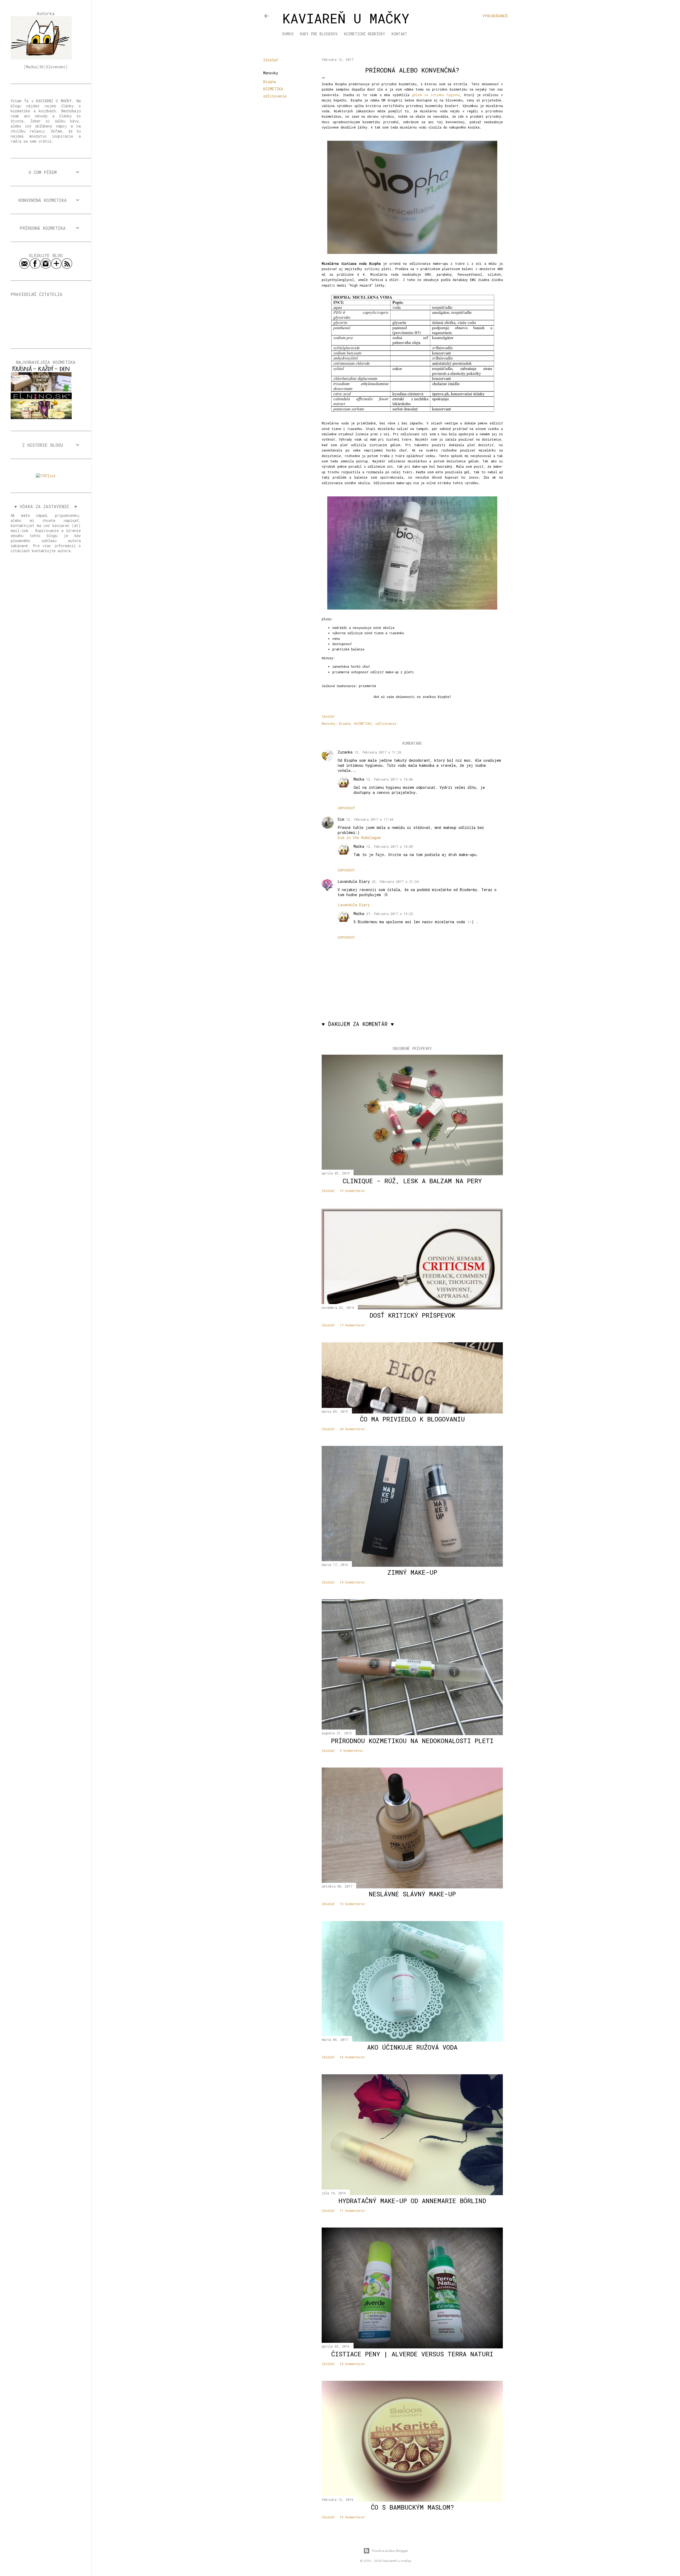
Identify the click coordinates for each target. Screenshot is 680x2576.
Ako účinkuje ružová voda (412, 2047)
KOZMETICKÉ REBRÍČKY (365, 34)
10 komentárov (352, 1582)
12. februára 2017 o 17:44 (370, 819)
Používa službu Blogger (390, 2551)
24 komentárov (352, 1429)
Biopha (270, 82)
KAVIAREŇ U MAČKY (346, 18)
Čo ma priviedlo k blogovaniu (412, 1419)
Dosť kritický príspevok (412, 1315)
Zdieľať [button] (271, 60)
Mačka (359, 779)
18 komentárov (352, 2057)
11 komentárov (352, 2211)
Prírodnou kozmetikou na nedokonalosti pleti (412, 1741)
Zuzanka (345, 752)
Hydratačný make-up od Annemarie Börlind (412, 2201)
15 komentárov (352, 1191)
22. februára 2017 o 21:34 (395, 882)
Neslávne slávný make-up (412, 1894)
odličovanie (275, 96)
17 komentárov (352, 1325)
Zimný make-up (412, 1572)
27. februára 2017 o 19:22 (390, 914)
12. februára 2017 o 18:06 (390, 779)
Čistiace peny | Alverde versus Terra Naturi (412, 2354)
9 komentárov (351, 1751)
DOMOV (288, 34)
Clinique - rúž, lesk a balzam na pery (412, 1181)
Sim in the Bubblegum (359, 838)
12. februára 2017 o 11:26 (378, 752)
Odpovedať (346, 808)
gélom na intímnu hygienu (436, 95)
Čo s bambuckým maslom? (412, 2507)
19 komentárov (352, 1904)
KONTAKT (399, 34)
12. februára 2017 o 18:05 (390, 846)
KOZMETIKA (273, 89)
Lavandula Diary (354, 881)
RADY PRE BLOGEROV (319, 34)
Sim (341, 819)
